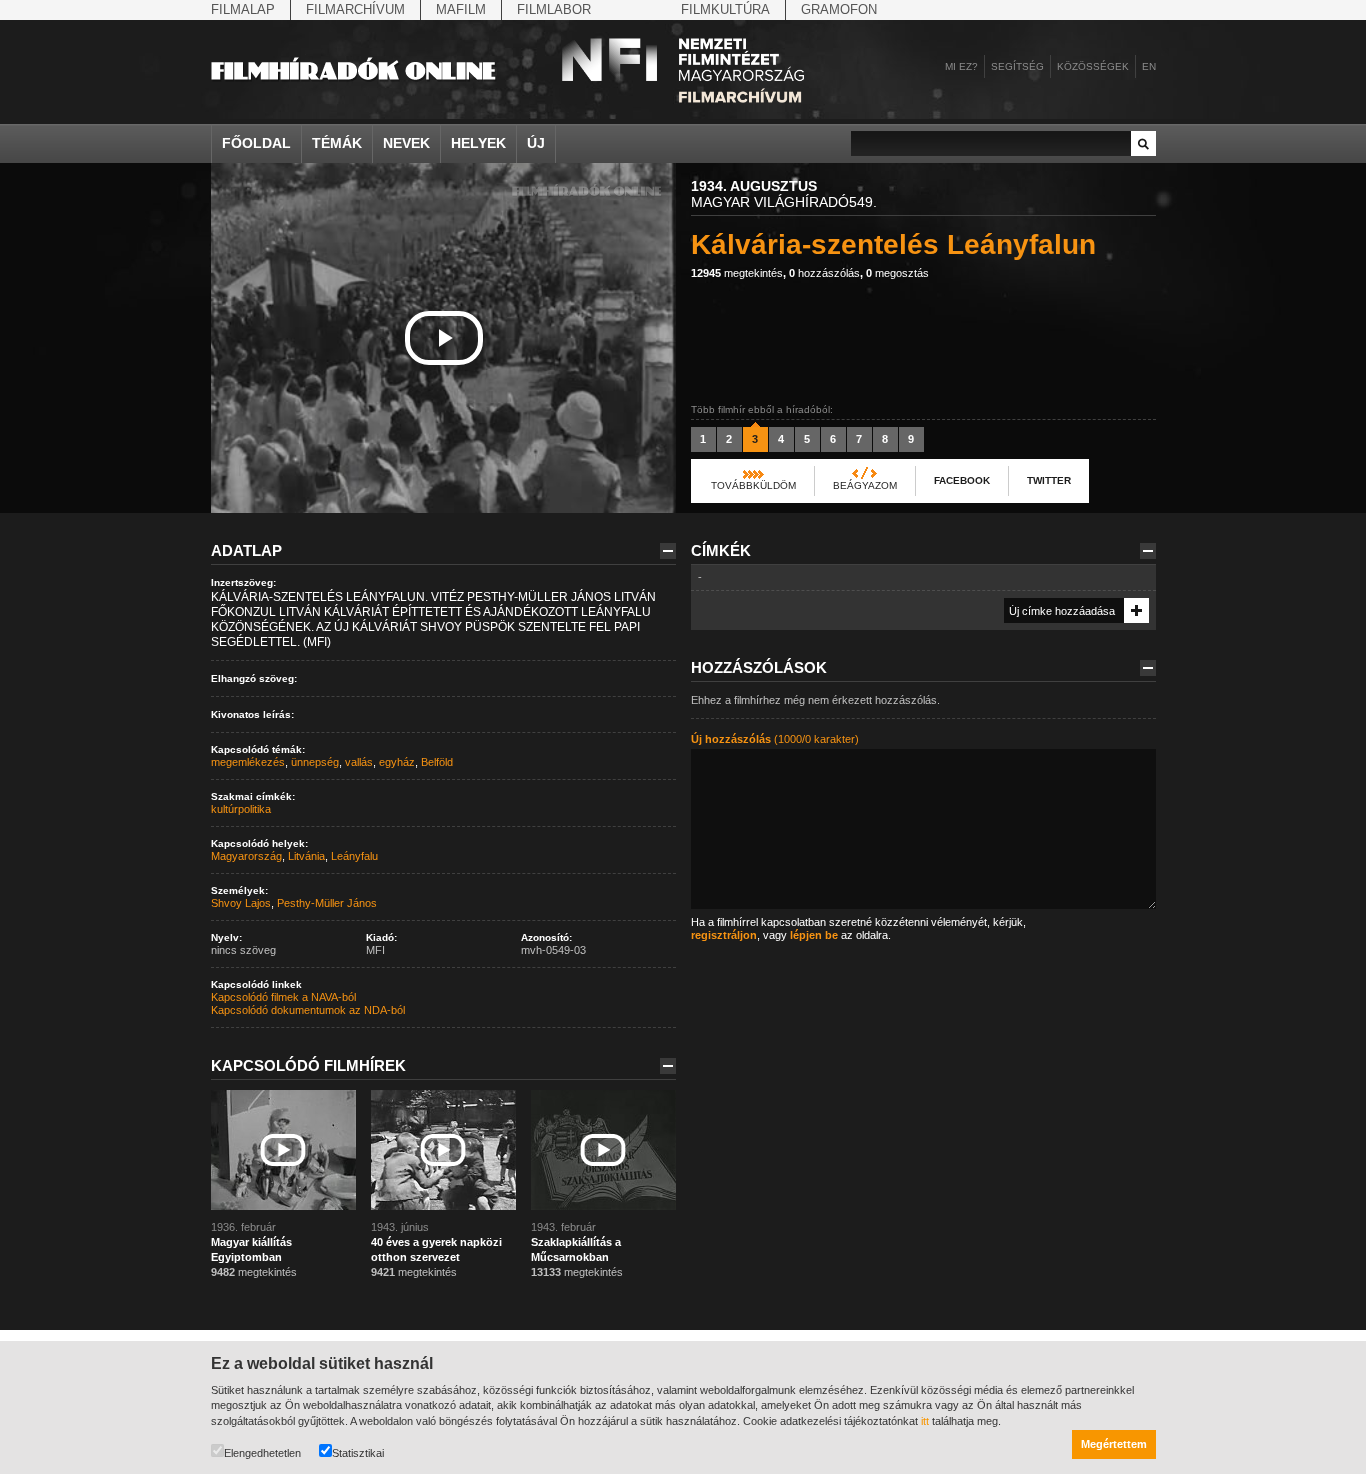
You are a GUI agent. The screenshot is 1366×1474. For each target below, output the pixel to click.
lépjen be (814, 935)
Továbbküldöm (753, 485)
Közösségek (1093, 66)
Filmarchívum (355, 9)
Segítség (1017, 66)
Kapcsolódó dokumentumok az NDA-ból (308, 1010)
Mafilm (461, 9)
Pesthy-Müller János (327, 903)
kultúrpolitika (241, 809)
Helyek (478, 143)
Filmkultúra (725, 9)
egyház (397, 762)
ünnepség (315, 762)
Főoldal (256, 143)
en (1149, 66)
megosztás (897, 273)
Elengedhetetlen (262, 1453)
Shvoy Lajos (241, 903)
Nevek (406, 143)
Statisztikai (358, 1453)
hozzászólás (824, 273)
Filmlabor (554, 9)
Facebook (962, 480)
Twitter (1049, 480)
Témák (337, 143)
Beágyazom (865, 485)
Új (536, 143)
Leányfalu (354, 856)
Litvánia (306, 856)
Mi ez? (961, 66)
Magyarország (246, 856)
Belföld (437, 762)
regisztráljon (724, 935)
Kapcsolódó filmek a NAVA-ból (283, 997)
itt (925, 1421)
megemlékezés (248, 762)
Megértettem (1114, 1444)
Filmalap (243, 9)
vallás (359, 762)
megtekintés (737, 273)
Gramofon (839, 9)
